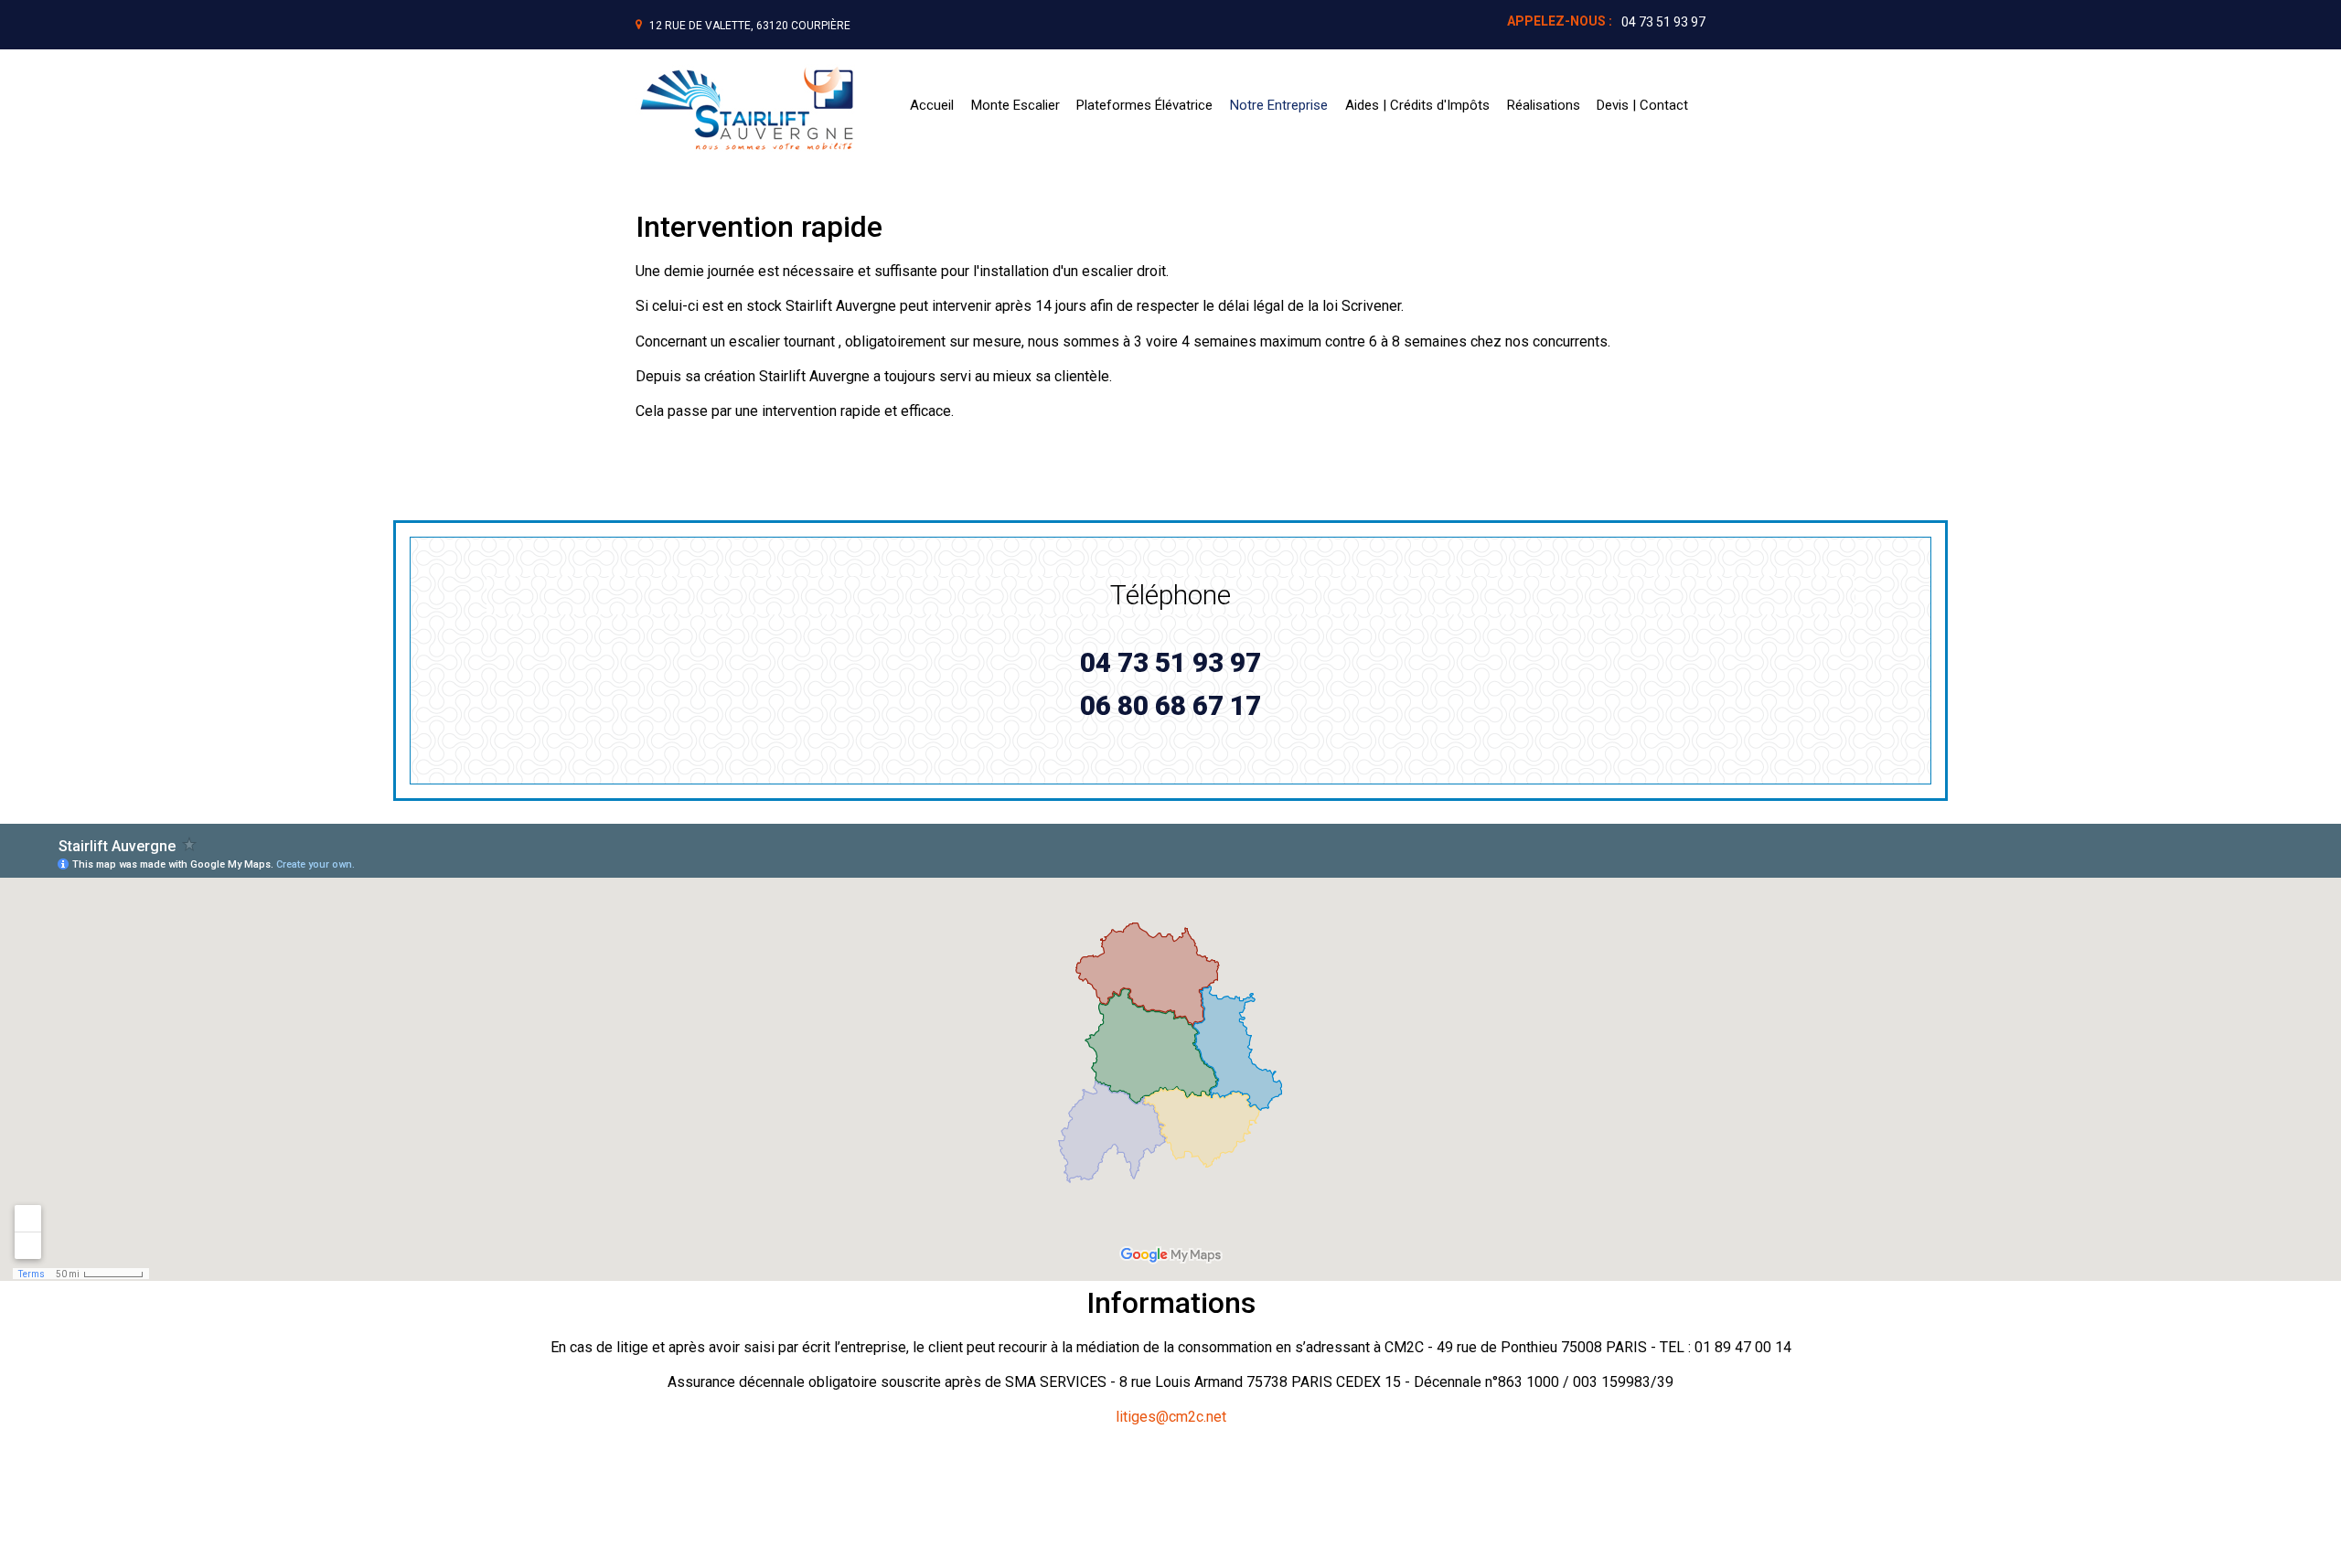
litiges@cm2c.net (1171, 1417)
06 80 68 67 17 (1170, 706)
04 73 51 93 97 (1663, 22)
